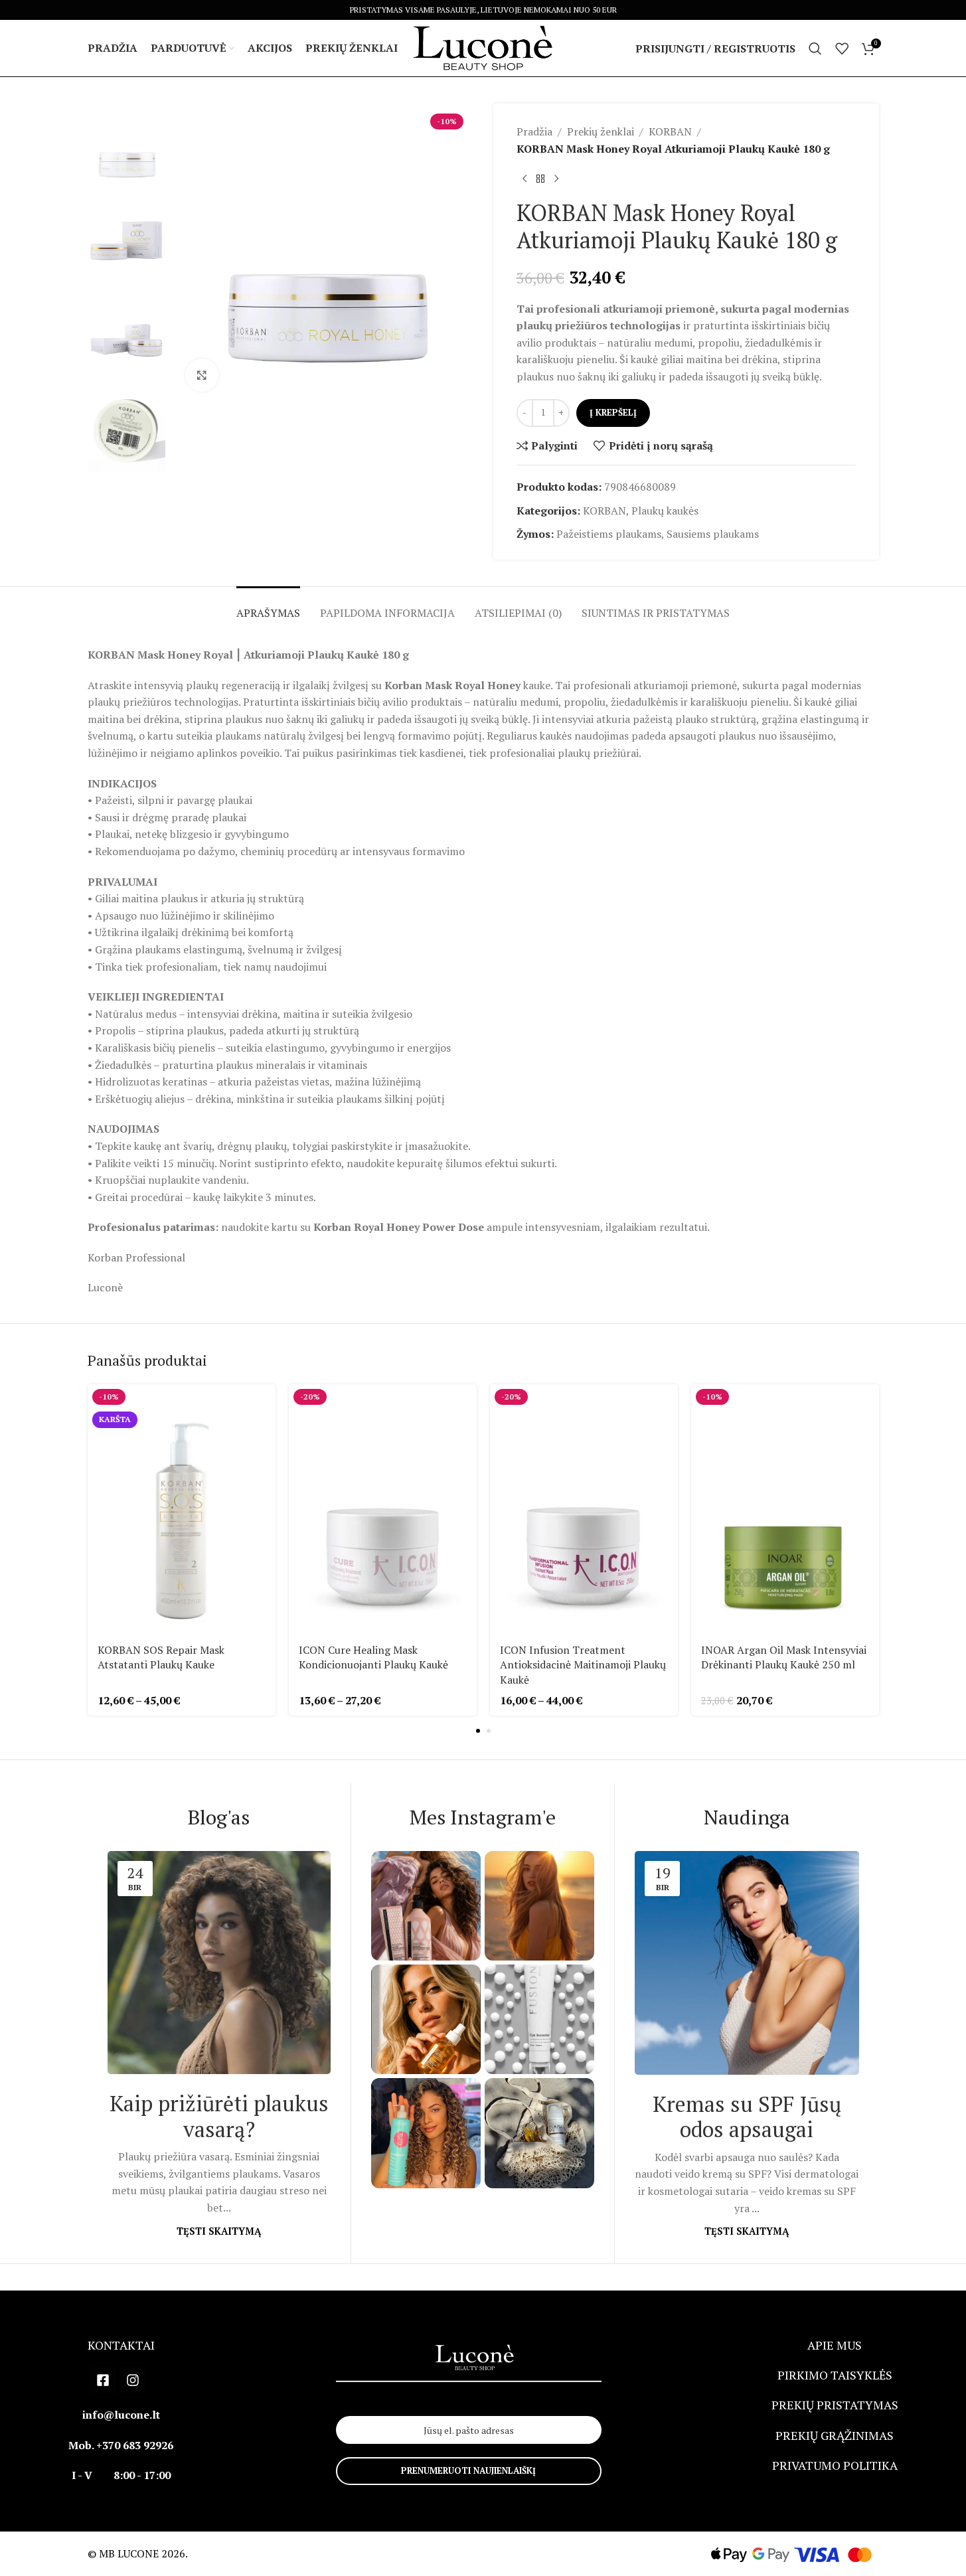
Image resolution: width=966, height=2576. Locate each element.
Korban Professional (136, 1257)
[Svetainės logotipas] (483, 47)
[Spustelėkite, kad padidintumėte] (202, 375)
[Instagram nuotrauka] (426, 1906)
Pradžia (534, 131)
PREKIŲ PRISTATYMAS (835, 2405)
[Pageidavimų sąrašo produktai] (842, 48)
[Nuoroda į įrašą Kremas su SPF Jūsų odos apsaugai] (747, 1963)
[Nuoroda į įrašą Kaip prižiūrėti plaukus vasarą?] (219, 1963)
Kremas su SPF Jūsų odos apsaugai (747, 2117)
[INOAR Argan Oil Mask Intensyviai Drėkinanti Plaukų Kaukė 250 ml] (785, 1509)
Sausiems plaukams (713, 534)
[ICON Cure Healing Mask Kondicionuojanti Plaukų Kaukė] (383, 1509)
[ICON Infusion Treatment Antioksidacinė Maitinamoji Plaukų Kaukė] (584, 1509)
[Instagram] (133, 2380)
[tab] (268, 606)
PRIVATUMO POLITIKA (835, 2465)
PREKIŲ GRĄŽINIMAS (835, 2435)
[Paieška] (815, 48)
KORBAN (670, 131)
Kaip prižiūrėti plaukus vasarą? (219, 2116)
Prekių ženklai (601, 131)
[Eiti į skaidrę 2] (489, 1731)
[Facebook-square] (103, 2380)
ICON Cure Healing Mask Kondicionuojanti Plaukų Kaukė (373, 1657)
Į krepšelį (613, 412)
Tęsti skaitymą (219, 2231)
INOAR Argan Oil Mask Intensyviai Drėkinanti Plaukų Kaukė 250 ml (784, 1657)
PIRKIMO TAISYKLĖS (835, 2375)
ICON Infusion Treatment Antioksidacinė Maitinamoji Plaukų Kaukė (583, 1665)
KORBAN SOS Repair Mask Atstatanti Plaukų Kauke (161, 1657)
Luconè (105, 1287)
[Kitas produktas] (556, 179)
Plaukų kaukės (665, 511)
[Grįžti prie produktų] (540, 179)
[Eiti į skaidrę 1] (478, 1731)
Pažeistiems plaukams (609, 534)
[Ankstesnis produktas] (524, 179)
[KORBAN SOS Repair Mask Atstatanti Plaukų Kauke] (182, 1509)
